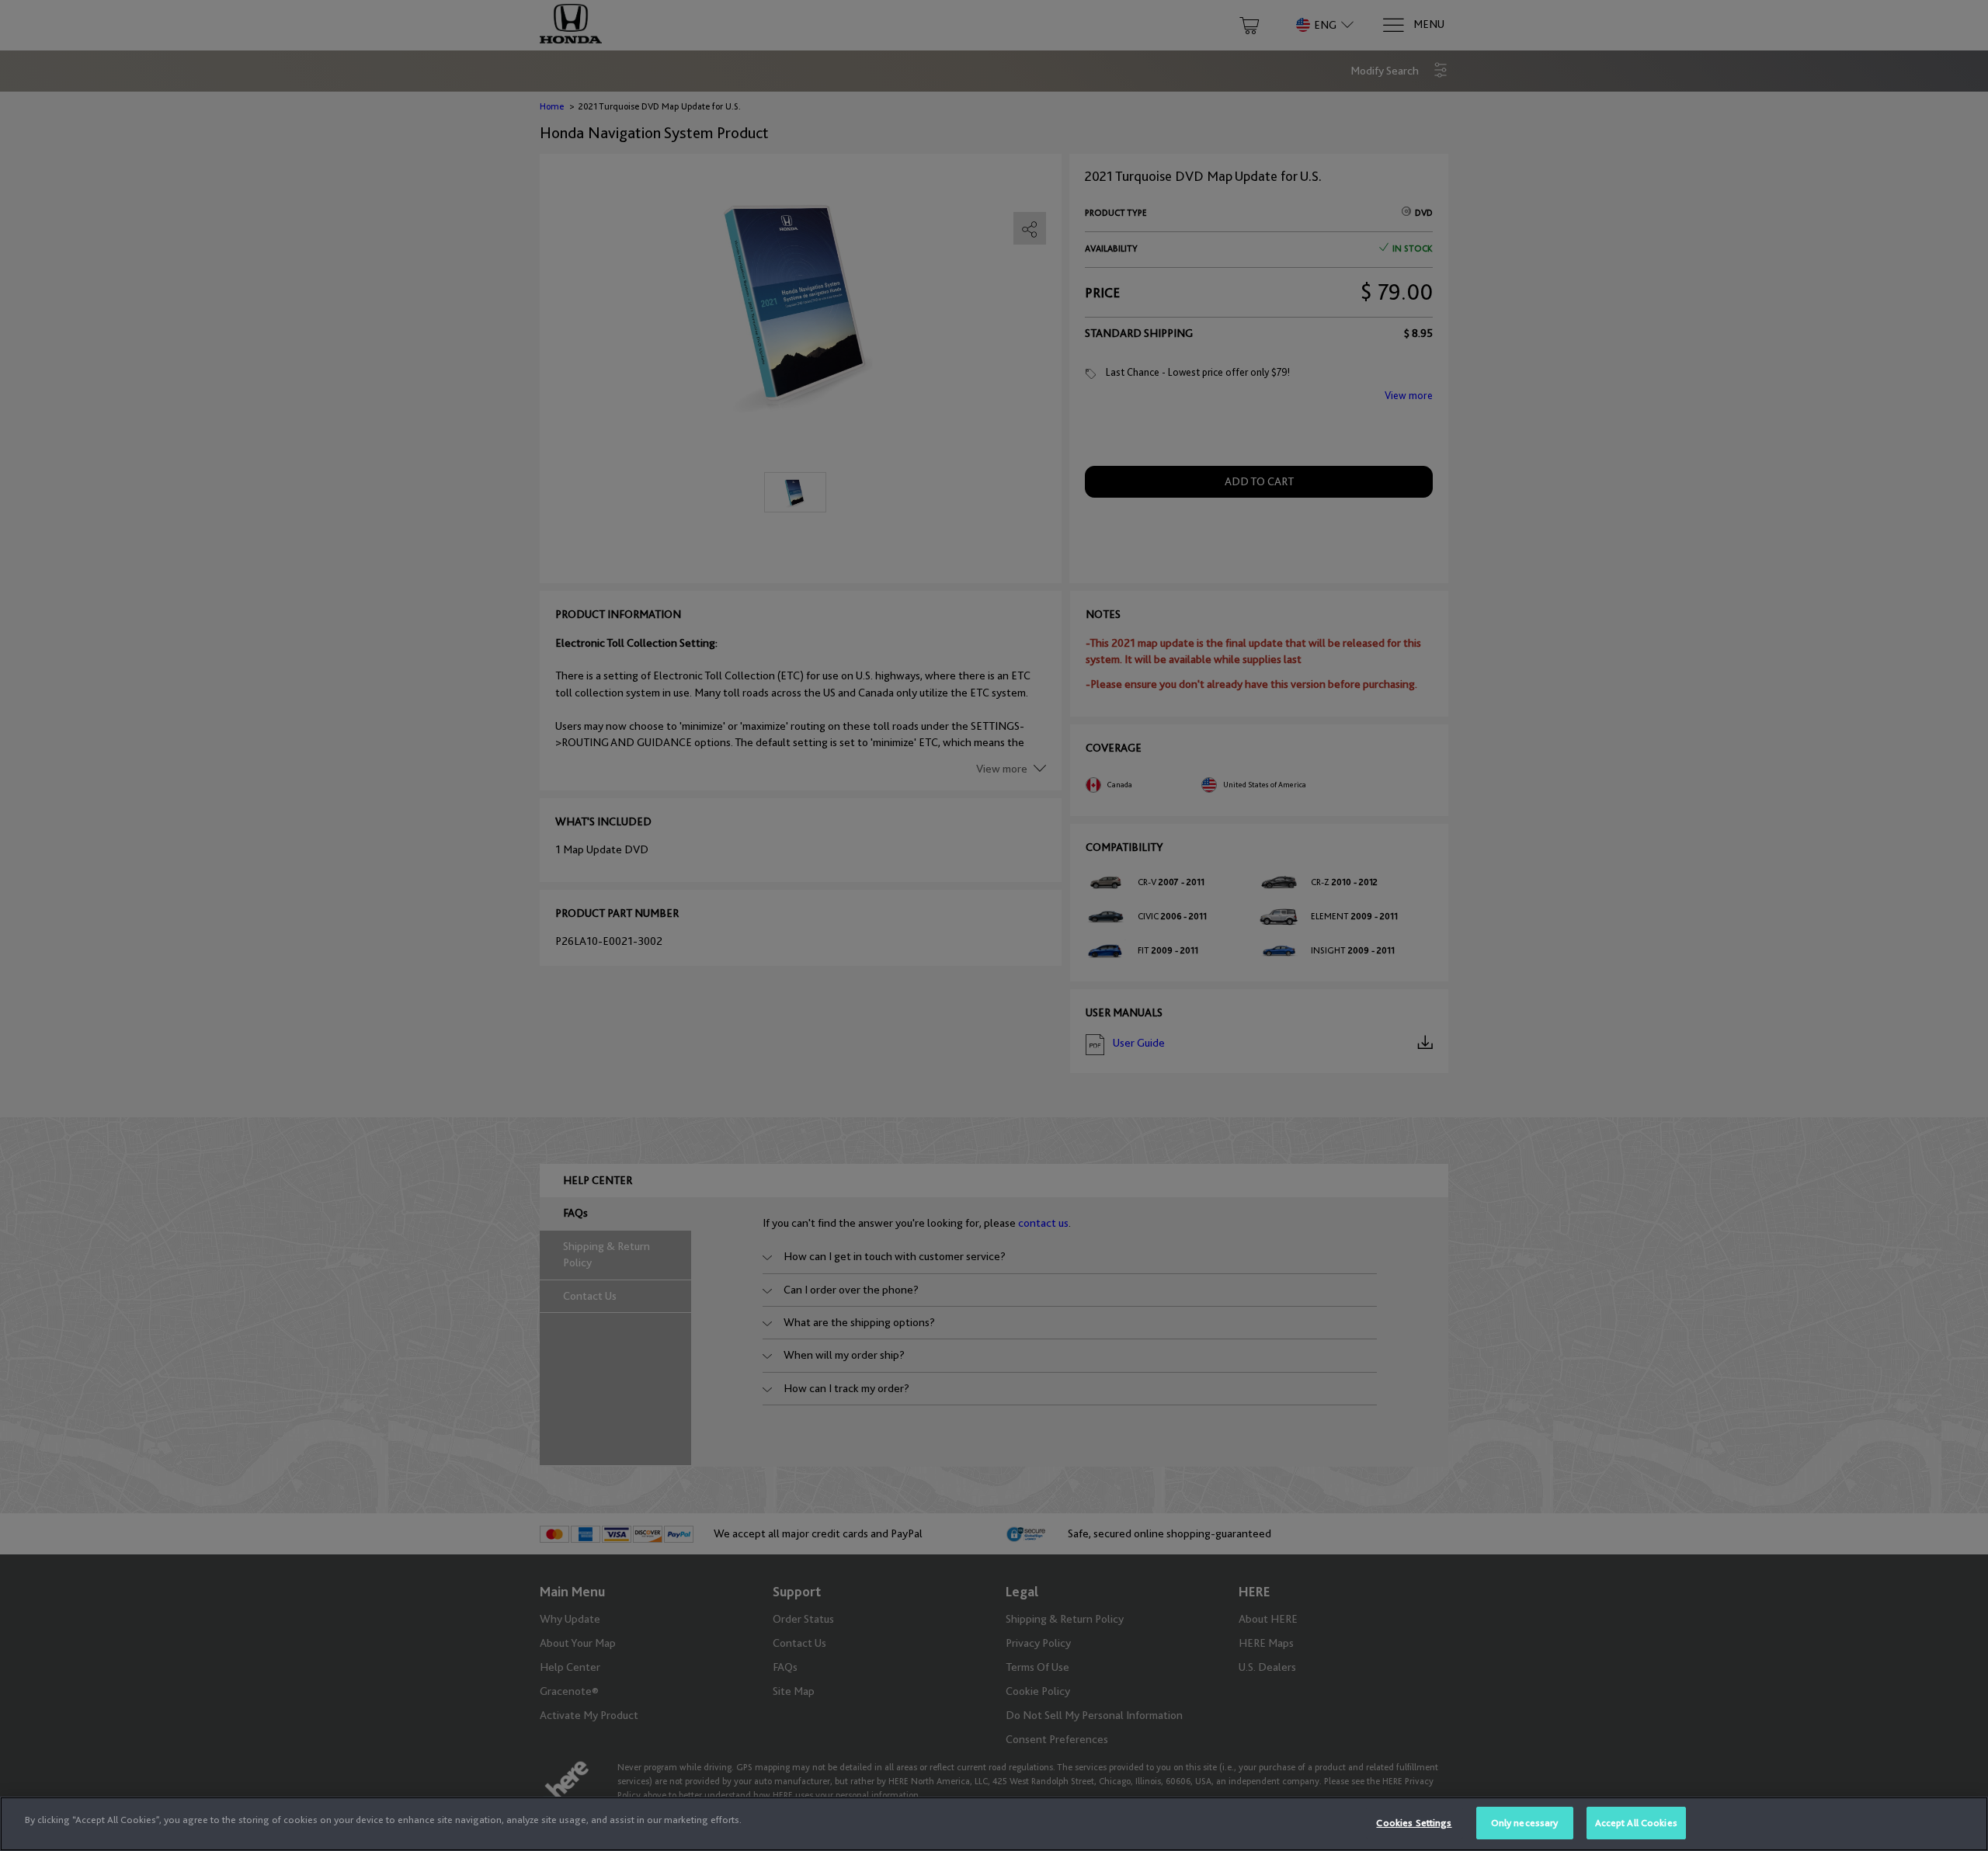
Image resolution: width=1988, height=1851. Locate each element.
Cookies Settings (1414, 1823)
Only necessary (1525, 1823)
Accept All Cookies (1636, 1823)
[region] (994, 1824)
